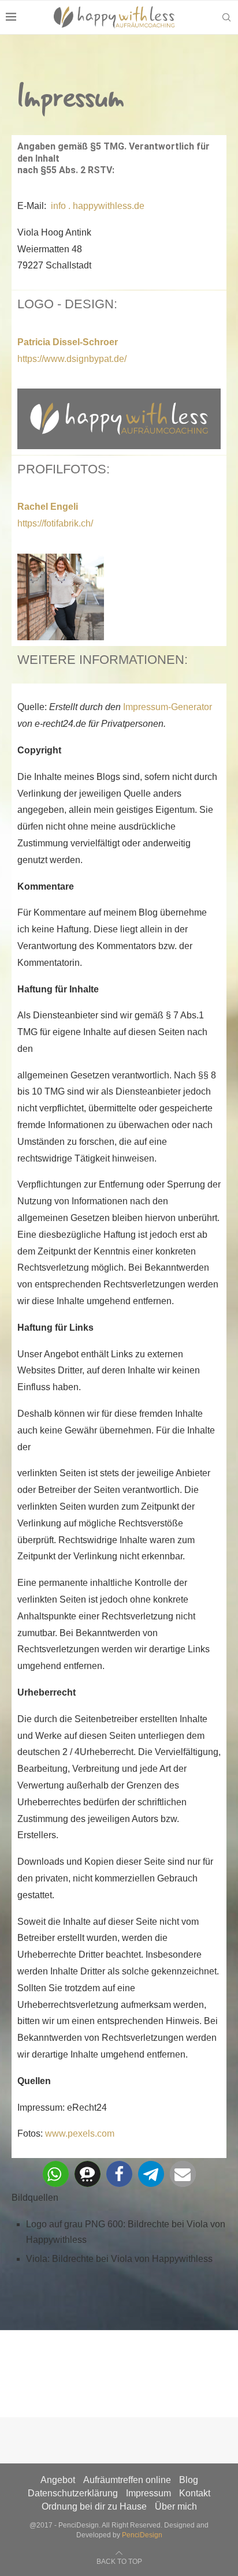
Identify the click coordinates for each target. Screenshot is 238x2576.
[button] (56, 2174)
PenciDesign (142, 2535)
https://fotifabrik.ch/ (55, 523)
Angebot (58, 2480)
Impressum (148, 2493)
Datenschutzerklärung (73, 2493)
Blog (189, 2480)
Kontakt (195, 2493)
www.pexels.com (80, 2133)
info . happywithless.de (96, 206)
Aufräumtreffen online (127, 2480)
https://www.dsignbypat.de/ (72, 359)
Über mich (176, 2506)
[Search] (226, 17)
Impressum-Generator (168, 707)
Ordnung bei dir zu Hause (94, 2506)
